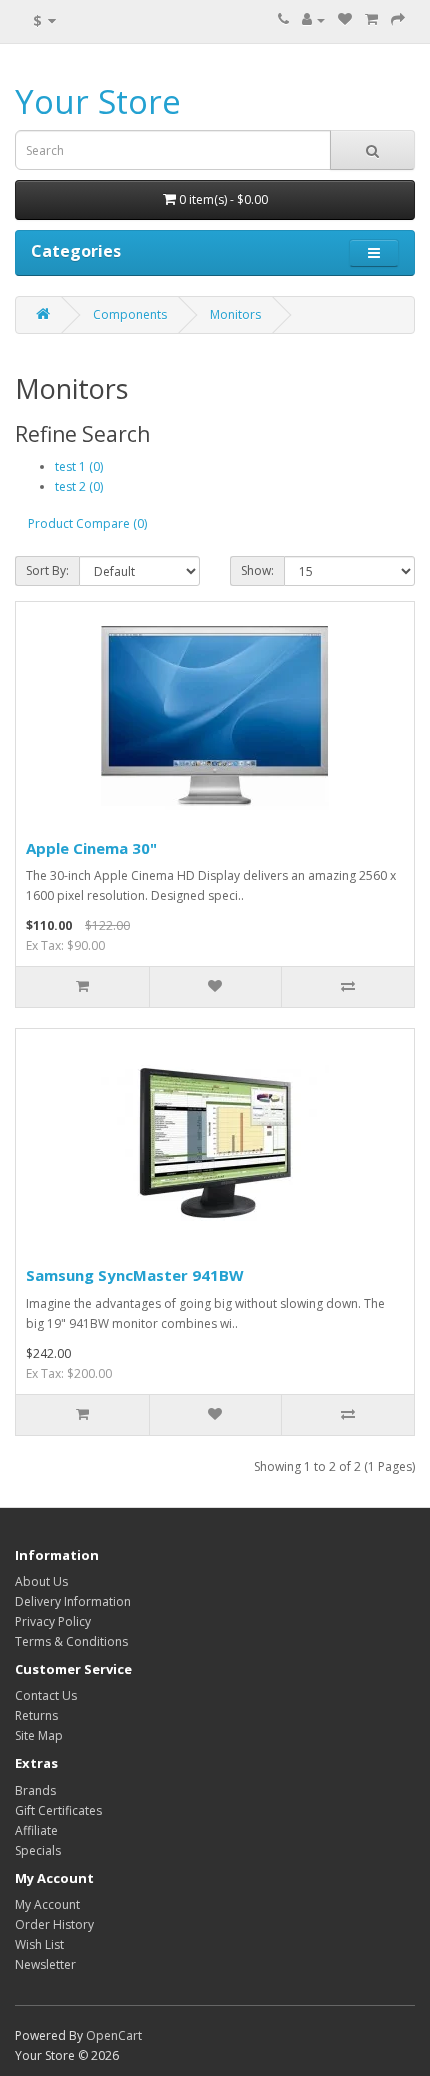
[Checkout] (398, 19)
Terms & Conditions (71, 1641)
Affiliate (36, 1830)
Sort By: (47, 570)
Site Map (39, 1735)
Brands (35, 1790)
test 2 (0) (79, 486)
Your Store (98, 101)
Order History (54, 1924)
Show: (257, 570)
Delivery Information (73, 1601)
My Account (47, 1904)
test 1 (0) (79, 466)
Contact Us (46, 1695)
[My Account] (313, 19)
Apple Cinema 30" (91, 848)
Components (130, 314)
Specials (38, 1850)
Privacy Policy (53, 1621)
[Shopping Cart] (371, 19)
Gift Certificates (58, 1810)
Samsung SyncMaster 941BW (135, 1275)
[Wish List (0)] (345, 19)
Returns (36, 1715)
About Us (41, 1581)
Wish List (39, 1944)
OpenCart (114, 2035)
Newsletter (45, 1964)
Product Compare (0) (87, 523)
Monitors (235, 314)
